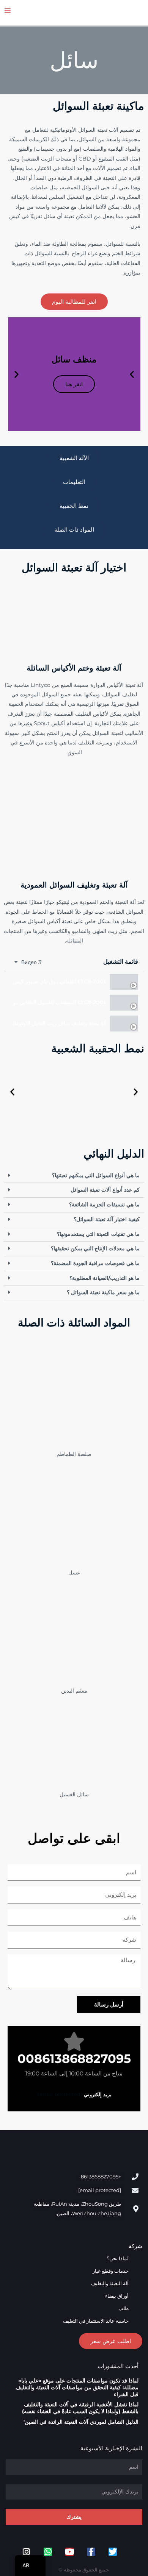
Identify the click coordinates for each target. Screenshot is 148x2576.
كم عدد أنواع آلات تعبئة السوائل (105, 1190)
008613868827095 (74, 2059)
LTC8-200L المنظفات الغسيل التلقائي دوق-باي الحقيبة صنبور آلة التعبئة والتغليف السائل (60, 1003)
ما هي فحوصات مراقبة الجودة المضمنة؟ (95, 1263)
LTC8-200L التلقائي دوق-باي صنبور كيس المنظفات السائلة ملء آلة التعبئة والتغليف (60, 982)
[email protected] (59, 2094)
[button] (132, 374)
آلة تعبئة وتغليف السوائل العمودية (74, 885)
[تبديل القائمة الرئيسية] (8, 11)
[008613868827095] (74, 2041)
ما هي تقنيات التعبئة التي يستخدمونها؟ (98, 1234)
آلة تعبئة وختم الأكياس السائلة (74, 668)
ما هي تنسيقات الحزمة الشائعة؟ (104, 1205)
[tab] (74, 982)
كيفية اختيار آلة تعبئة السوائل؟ (107, 1219)
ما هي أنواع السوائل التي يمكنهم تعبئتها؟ (96, 1175)
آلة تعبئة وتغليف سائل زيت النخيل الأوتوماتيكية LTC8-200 (60, 1024)
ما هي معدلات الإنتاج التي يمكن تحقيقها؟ (95, 1248)
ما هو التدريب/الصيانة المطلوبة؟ (105, 1278)
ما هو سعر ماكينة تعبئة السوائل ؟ (103, 1292)
